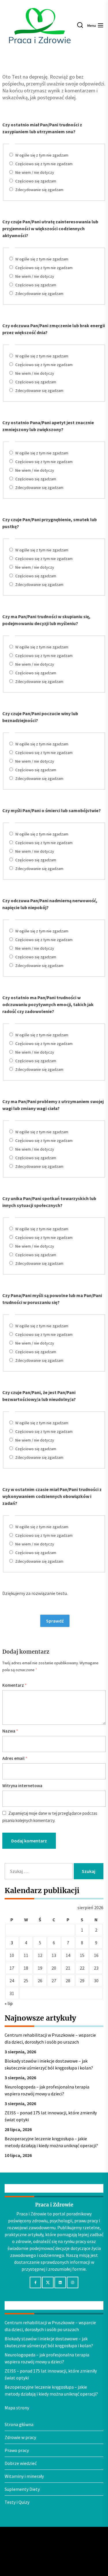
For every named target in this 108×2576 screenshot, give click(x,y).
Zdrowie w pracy (20, 2437)
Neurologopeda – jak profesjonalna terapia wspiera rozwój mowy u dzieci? (47, 2090)
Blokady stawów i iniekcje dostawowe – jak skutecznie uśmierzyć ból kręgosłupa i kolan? (49, 2064)
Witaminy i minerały (24, 2476)
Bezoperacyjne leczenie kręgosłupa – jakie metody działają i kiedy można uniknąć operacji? (51, 2142)
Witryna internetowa (22, 1786)
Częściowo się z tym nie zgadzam (44, 164)
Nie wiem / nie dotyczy (35, 172)
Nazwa (10, 1731)
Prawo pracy (17, 2450)
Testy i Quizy (17, 2502)
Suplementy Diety (22, 2489)
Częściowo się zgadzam (36, 181)
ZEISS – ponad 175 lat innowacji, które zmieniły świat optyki (51, 2116)
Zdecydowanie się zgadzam (39, 190)
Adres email (15, 1758)
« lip (9, 2003)
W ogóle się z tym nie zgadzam (42, 155)
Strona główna (19, 2424)
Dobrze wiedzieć (21, 2463)
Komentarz (15, 1685)
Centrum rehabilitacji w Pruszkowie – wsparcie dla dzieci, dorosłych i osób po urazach (50, 2038)
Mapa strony (17, 2408)
